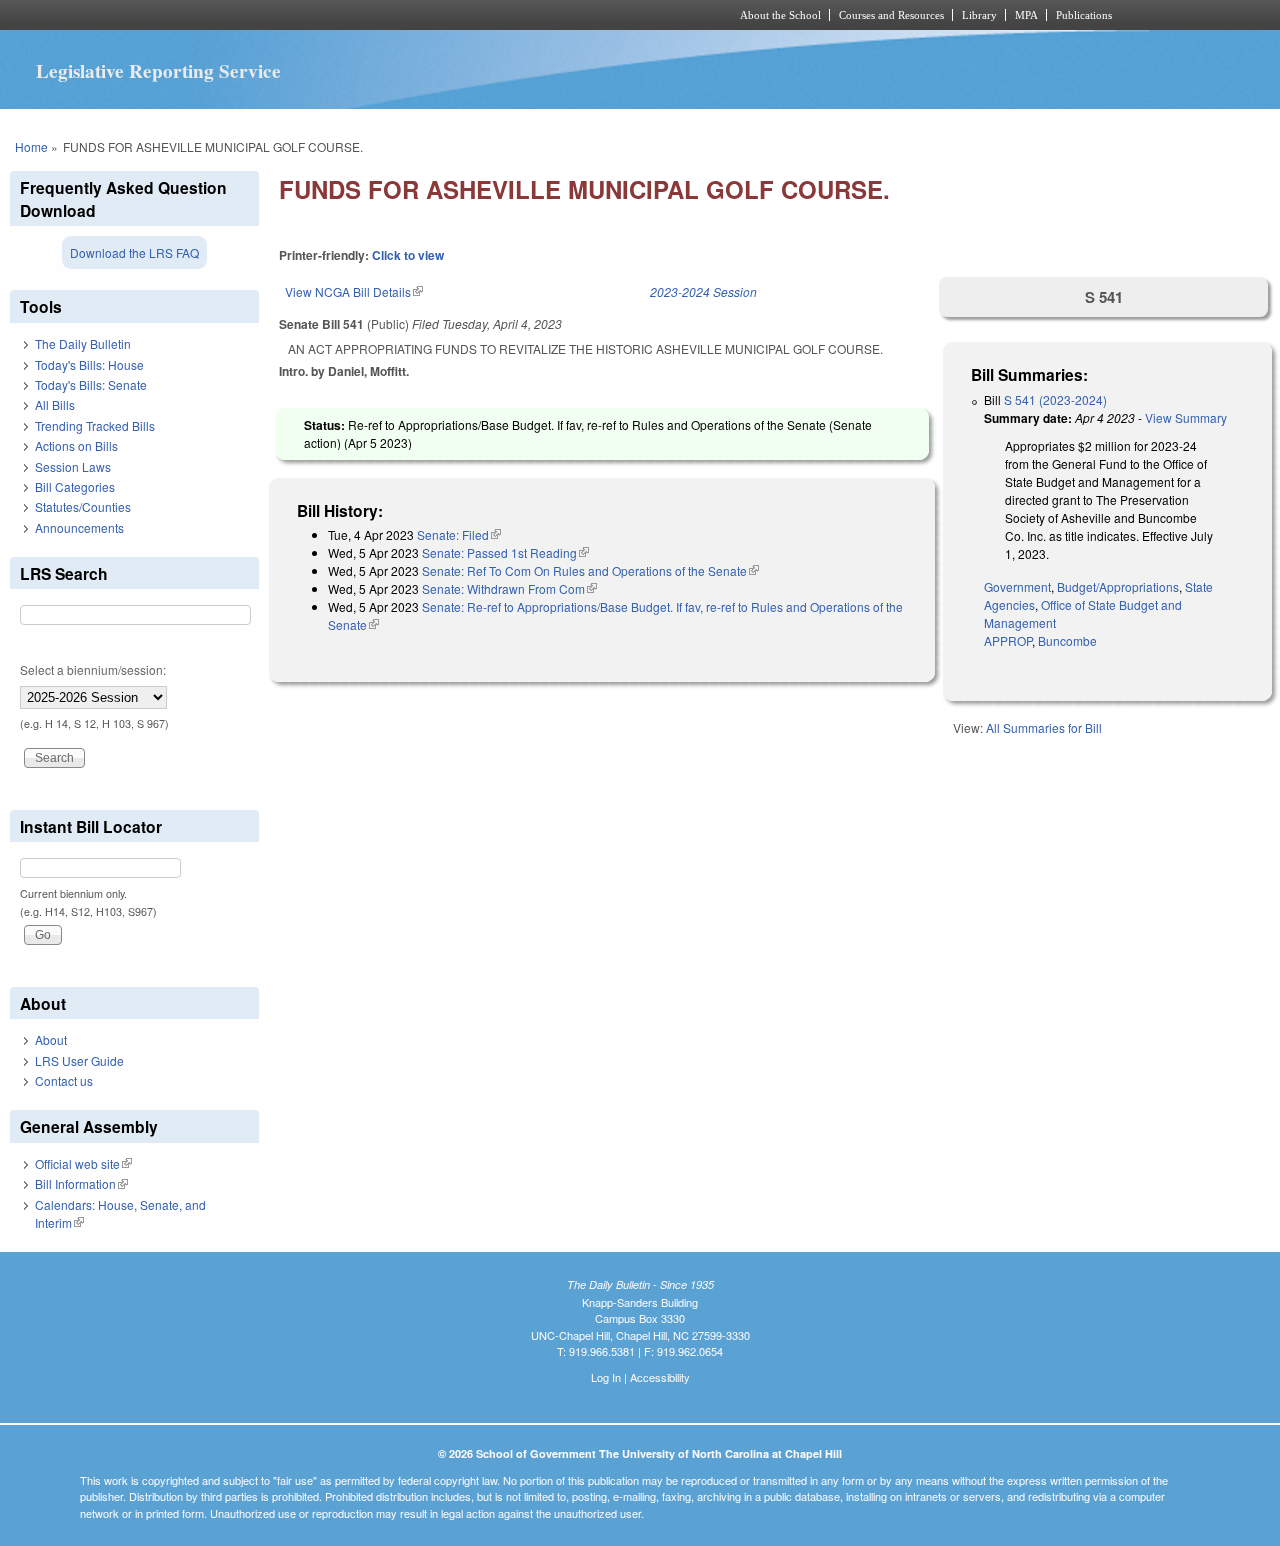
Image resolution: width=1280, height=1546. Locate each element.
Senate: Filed (459, 534)
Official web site (83, 1163)
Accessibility (660, 1377)
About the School (780, 15)
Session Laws (73, 466)
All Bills (55, 404)
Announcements (79, 527)
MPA (1026, 15)
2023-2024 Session (703, 291)
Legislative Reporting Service (158, 71)
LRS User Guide (79, 1060)
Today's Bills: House (89, 364)
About (51, 1039)
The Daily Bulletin (83, 343)
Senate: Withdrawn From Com (509, 588)
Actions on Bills (76, 445)
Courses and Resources (891, 15)
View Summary (1186, 417)
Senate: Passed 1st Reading (505, 552)
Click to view (408, 255)
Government (1017, 586)
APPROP (1008, 640)
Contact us (64, 1080)
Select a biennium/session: (93, 669)
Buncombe (1067, 640)
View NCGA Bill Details (354, 291)
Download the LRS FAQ (134, 252)
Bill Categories (75, 486)
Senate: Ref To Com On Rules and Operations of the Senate (590, 570)
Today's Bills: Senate (91, 384)
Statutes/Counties (83, 506)
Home (31, 146)
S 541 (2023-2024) (1055, 399)
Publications (1084, 15)
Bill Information (81, 1183)
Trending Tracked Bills (95, 425)
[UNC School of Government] (375, 15)
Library (979, 15)
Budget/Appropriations (1118, 586)
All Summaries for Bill (1044, 727)
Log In (606, 1377)
